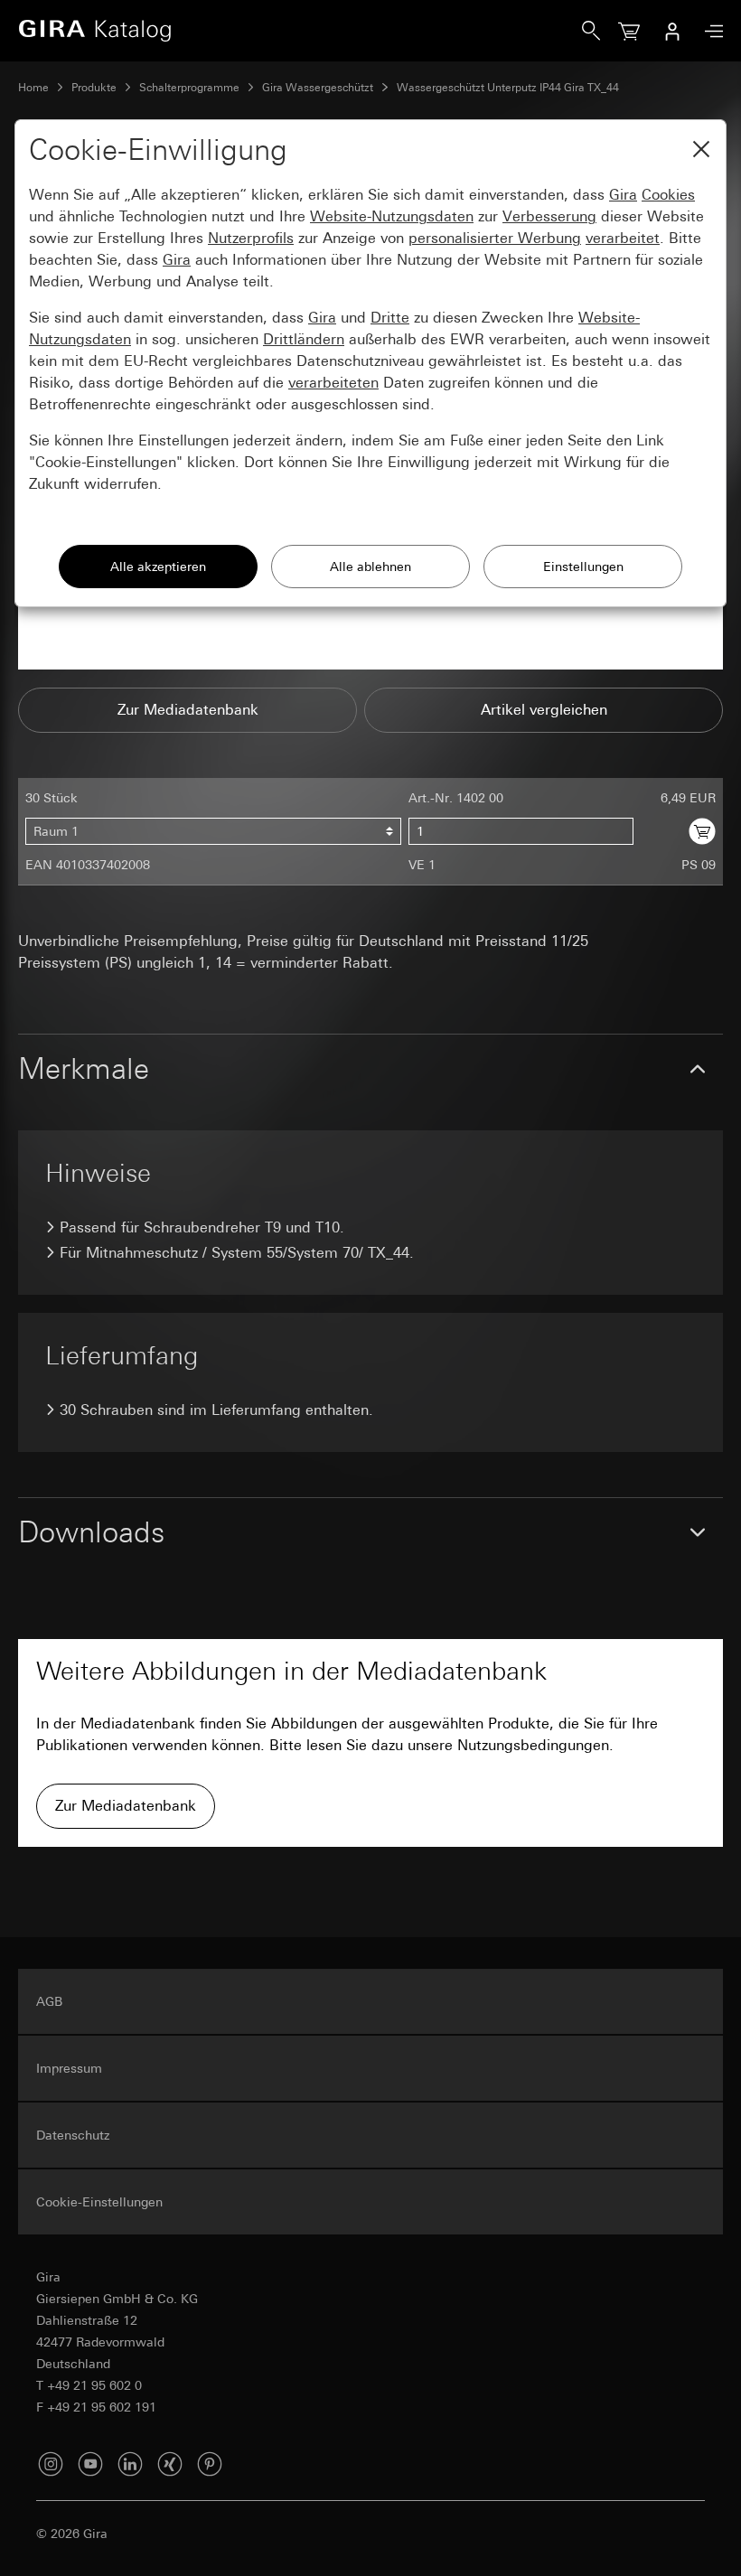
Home (33, 88)
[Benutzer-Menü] (672, 31)
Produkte (94, 88)
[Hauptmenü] (709, 31)
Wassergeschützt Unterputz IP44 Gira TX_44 (508, 88)
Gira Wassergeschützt (318, 88)
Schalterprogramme (189, 88)
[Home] (300, 31)
